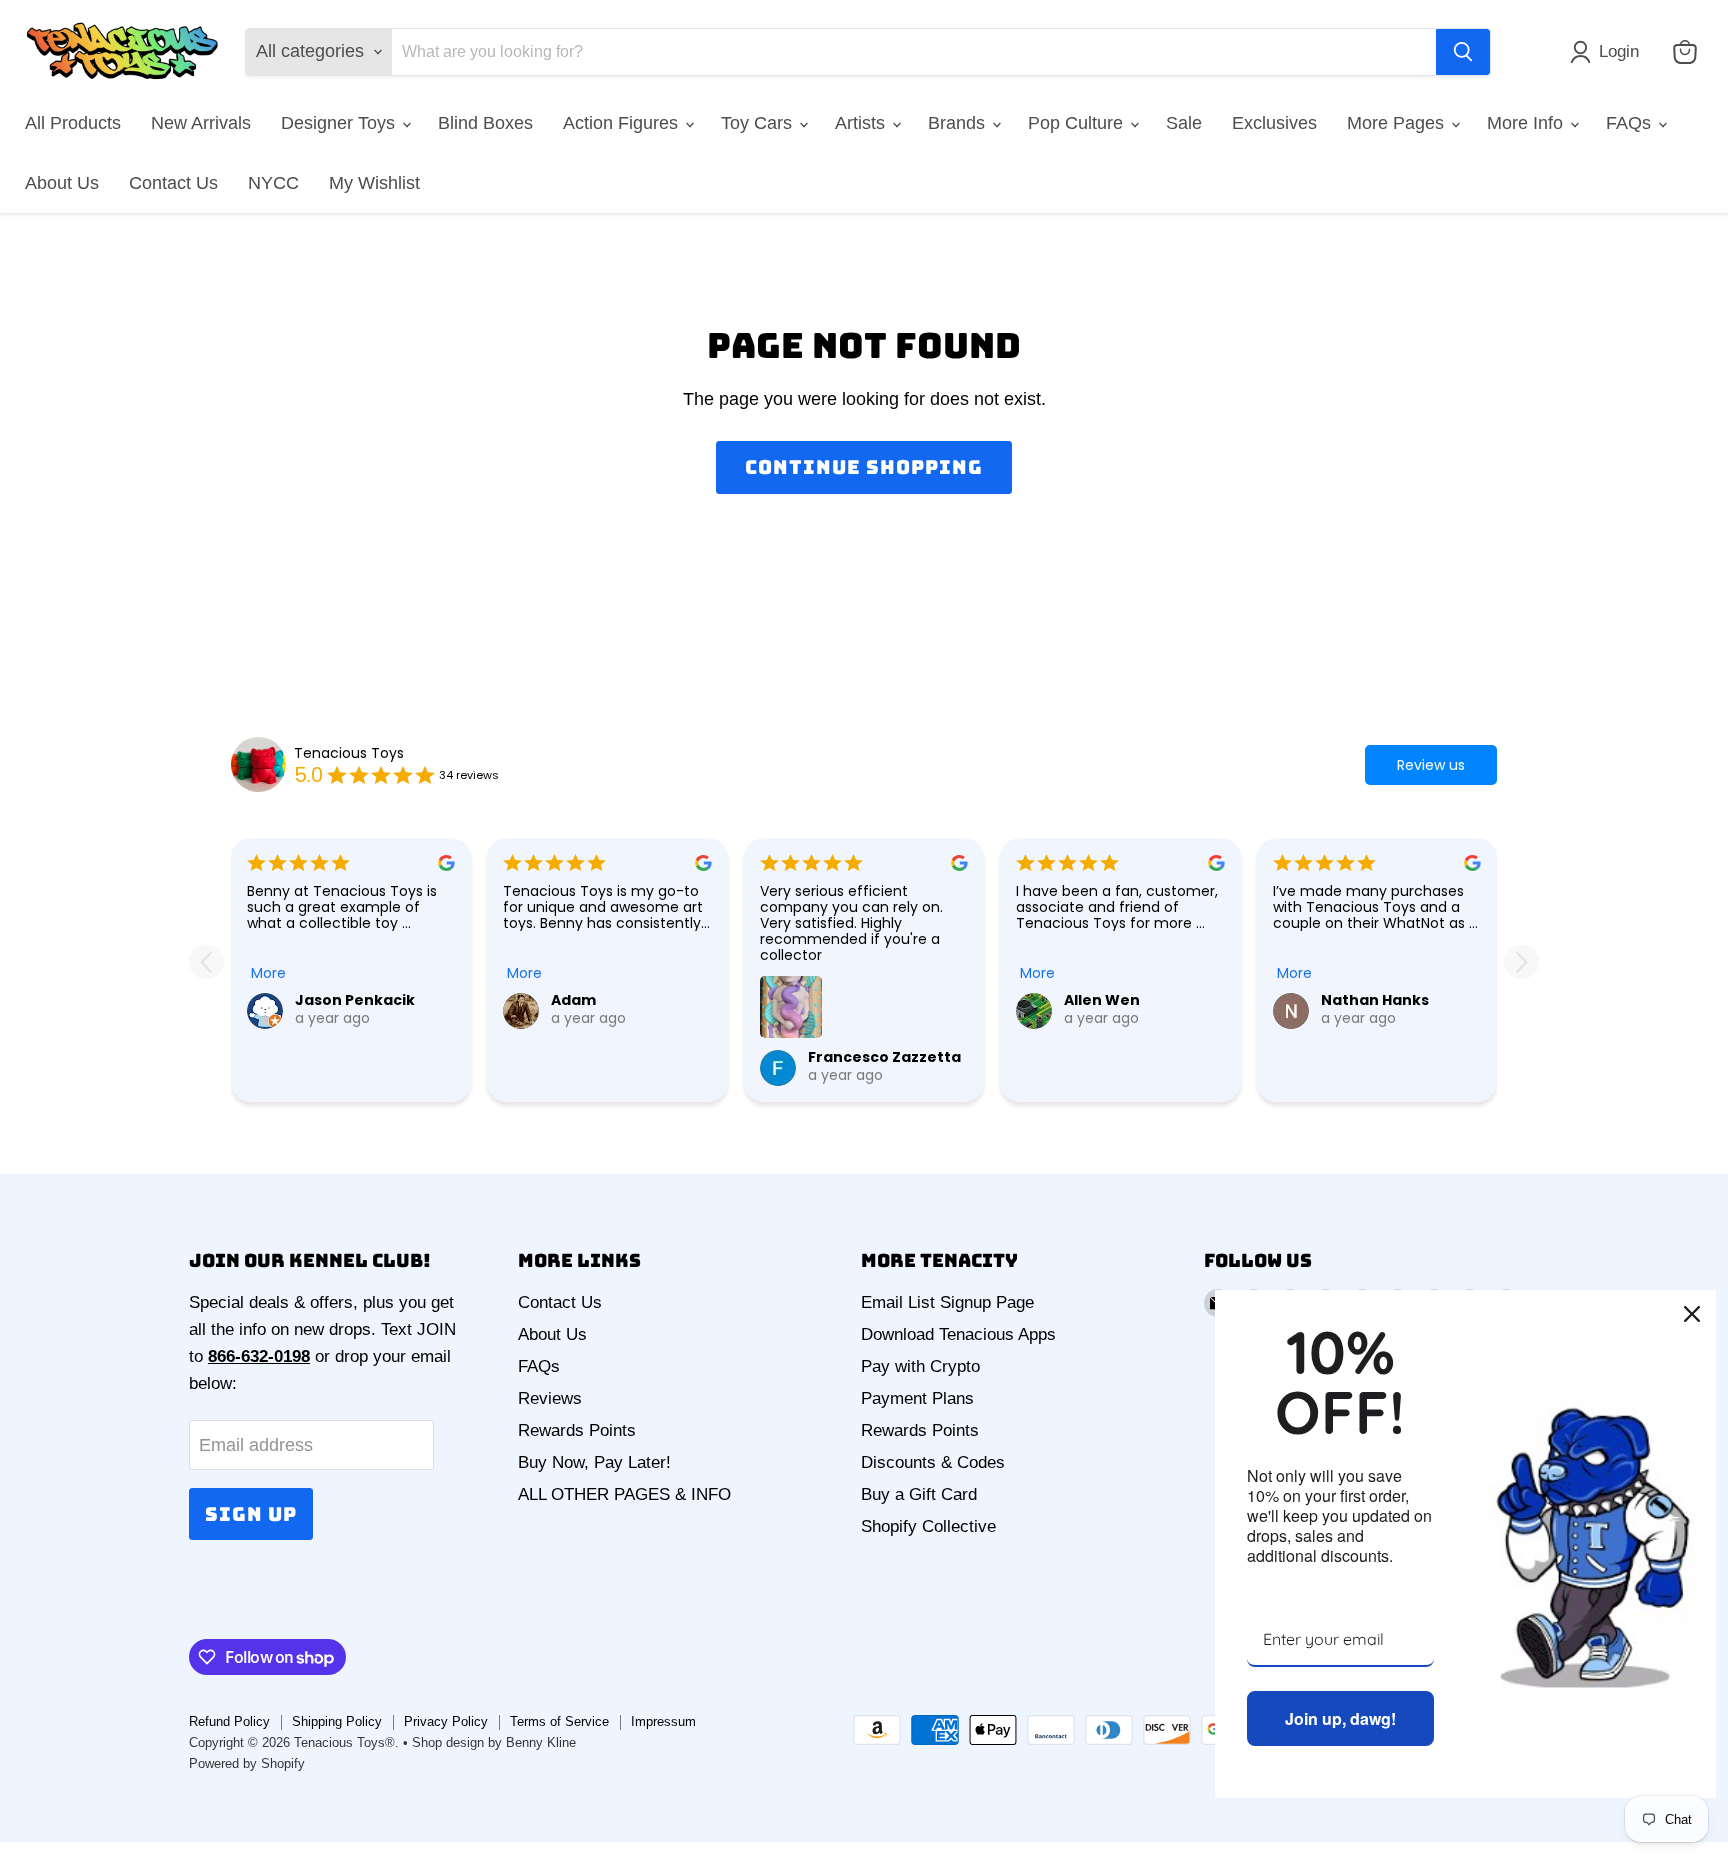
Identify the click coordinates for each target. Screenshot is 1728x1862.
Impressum (663, 1721)
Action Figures (623, 123)
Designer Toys (340, 123)
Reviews (550, 1398)
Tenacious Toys (349, 753)
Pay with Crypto (920, 1366)
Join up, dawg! (1340, 1718)
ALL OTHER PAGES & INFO (624, 1494)
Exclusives (1274, 123)
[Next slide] (1521, 961)
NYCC (273, 183)
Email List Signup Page (947, 1302)
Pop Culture (1078, 123)
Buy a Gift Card (919, 1494)
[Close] (1692, 1314)
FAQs (1631, 123)
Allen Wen (1102, 1000)
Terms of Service (559, 1721)
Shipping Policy (337, 1721)
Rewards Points (577, 1430)
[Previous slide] (206, 961)
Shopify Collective (928, 1526)
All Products (73, 123)
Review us (1431, 765)
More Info (1527, 123)
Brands (959, 123)
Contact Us (173, 183)
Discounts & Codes (933, 1462)
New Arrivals (201, 123)
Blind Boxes (485, 123)
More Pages (1398, 123)
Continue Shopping (863, 467)
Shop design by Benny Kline (494, 1742)
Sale (1184, 123)
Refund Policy (229, 1721)
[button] (1609, 52)
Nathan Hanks (1375, 1000)
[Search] (1463, 52)
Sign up (251, 1514)
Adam (573, 1000)
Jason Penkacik (355, 1000)
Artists (862, 123)
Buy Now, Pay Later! (594, 1462)
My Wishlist (374, 183)
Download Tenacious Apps (958, 1334)
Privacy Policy (446, 1721)
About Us (62, 183)
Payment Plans (917, 1398)
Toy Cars (759, 123)
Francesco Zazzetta (884, 1057)
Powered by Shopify (247, 1763)
